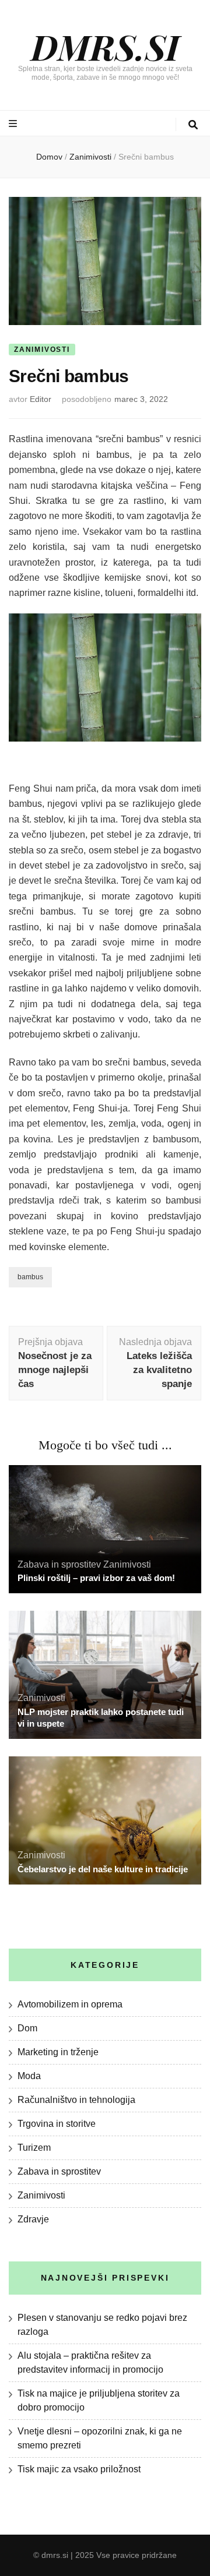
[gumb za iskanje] (193, 125)
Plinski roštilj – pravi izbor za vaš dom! (96, 1578)
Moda (29, 2076)
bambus (30, 1277)
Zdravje (33, 2219)
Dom (27, 2028)
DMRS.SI (105, 46)
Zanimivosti (42, 350)
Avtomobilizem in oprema (70, 2004)
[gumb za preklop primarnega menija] (14, 124)
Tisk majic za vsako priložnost (79, 2469)
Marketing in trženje (58, 2052)
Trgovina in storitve (57, 2124)
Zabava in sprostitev (59, 1564)
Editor (41, 399)
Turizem (34, 2148)
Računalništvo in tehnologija (76, 2100)
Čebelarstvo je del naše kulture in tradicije (103, 1869)
